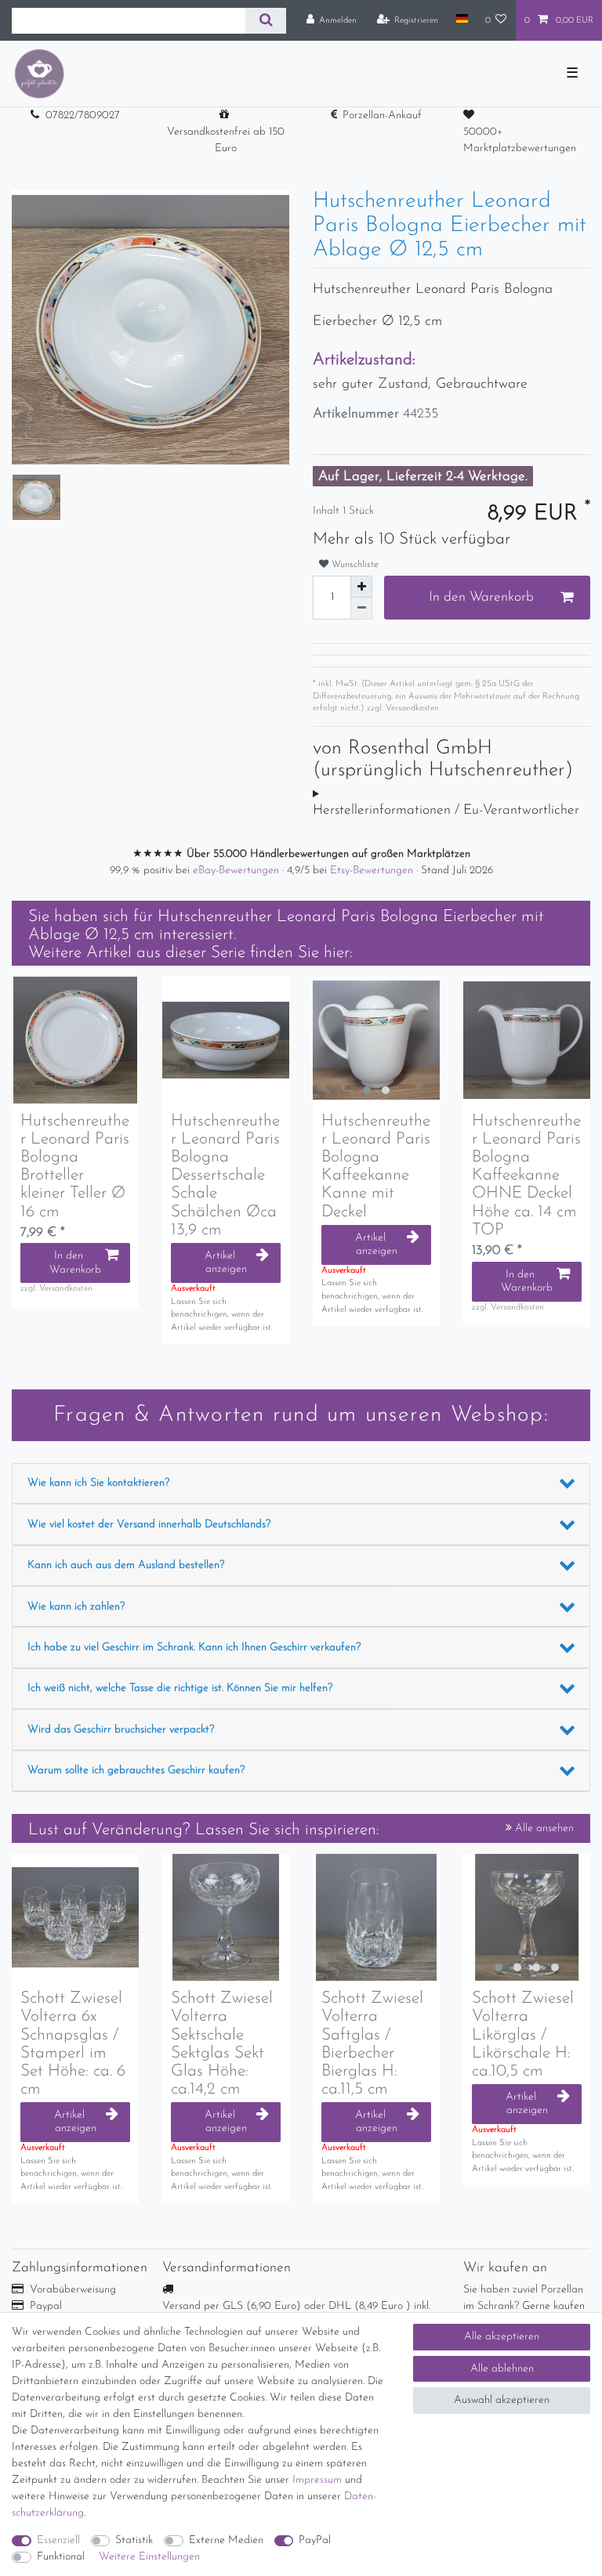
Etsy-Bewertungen (373, 871)
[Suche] (265, 21)
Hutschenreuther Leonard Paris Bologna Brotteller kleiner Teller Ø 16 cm (75, 1166)
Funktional (61, 2557)
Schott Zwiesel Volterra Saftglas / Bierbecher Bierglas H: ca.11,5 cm (372, 2043)
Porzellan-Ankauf (382, 116)
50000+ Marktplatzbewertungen (520, 140)
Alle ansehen (543, 1828)
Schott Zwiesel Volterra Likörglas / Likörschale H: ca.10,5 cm (523, 2034)
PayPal (315, 2540)
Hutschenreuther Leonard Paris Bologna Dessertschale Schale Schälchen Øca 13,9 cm (225, 1176)
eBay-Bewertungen (238, 871)
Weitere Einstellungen (149, 2557)
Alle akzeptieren (502, 2337)
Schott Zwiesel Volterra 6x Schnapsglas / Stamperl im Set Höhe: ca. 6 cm (73, 2043)
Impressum (317, 2480)
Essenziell (58, 2540)
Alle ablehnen (502, 2369)
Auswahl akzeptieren (502, 2400)
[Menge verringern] (361, 609)
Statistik (134, 2540)
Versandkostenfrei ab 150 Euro (226, 140)
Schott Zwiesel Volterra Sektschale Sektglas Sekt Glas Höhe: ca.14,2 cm (222, 2043)
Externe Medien (226, 2540)
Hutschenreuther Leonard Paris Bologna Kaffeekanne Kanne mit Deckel (376, 1166)
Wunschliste (354, 565)
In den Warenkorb (481, 597)
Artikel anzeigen (226, 1263)
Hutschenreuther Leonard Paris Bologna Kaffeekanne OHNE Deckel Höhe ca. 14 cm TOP (526, 1176)
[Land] (461, 20)
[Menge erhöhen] (361, 587)
